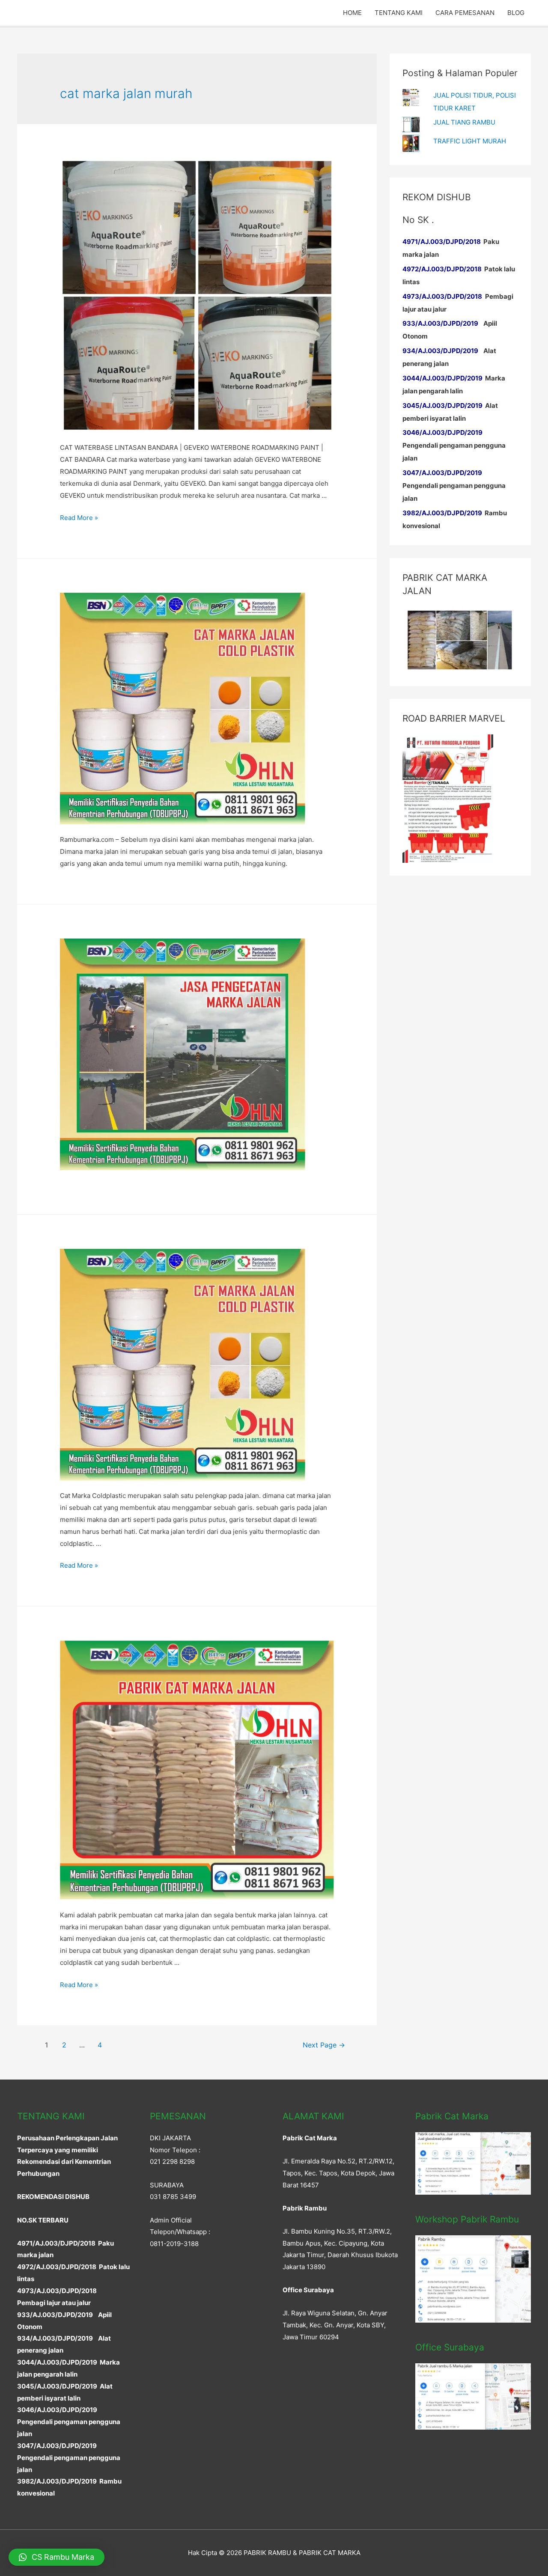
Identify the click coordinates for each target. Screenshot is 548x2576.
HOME (352, 13)
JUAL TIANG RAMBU (464, 122)
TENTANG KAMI (399, 13)
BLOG (516, 13)
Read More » (79, 518)
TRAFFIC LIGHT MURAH (470, 141)
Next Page (324, 2045)
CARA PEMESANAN (465, 13)
